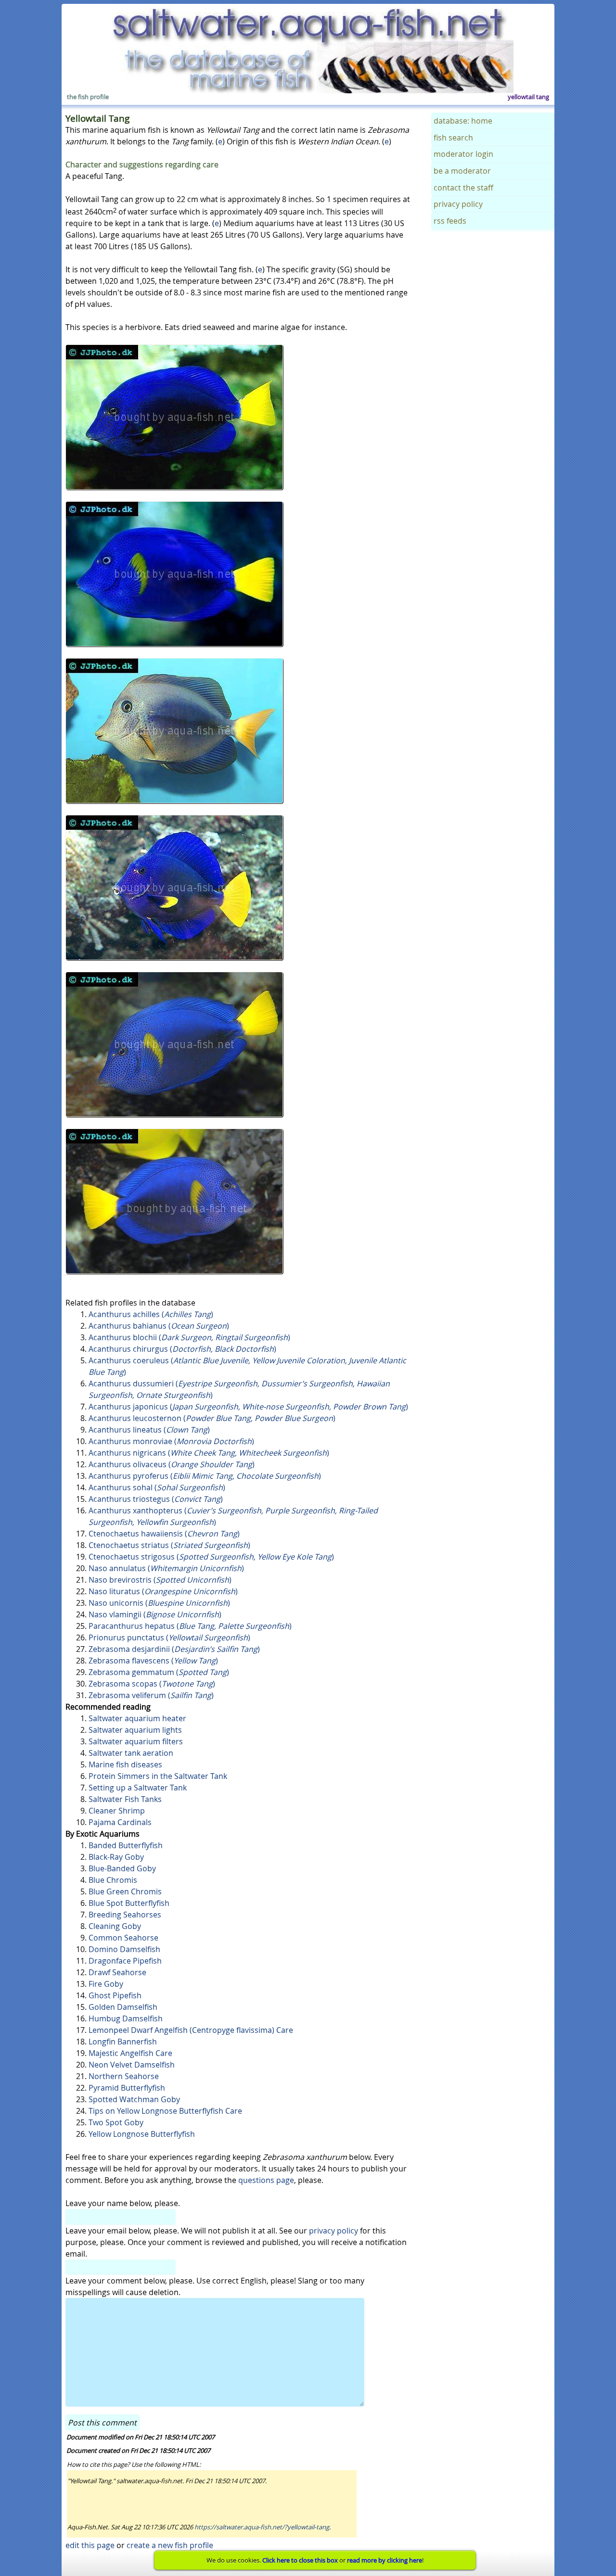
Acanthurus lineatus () (149, 1430)
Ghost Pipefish (115, 1995)
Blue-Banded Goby (122, 1868)
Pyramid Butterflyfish (127, 2088)
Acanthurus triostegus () (156, 1499)
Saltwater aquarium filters (136, 1741)
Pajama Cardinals (120, 1822)
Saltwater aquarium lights (135, 1730)
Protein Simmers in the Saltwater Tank (158, 1776)
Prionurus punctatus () (169, 1637)
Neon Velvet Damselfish (132, 2065)
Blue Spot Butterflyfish (129, 1903)
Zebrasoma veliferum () (151, 1695)
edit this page (90, 2545)
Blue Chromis (113, 1880)
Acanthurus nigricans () (209, 1453)
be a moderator (462, 171)
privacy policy (334, 2231)
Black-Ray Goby (116, 1857)
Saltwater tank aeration (131, 1753)
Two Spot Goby (116, 2122)
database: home (463, 121)
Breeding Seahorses (125, 1915)
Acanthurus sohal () (157, 1487)
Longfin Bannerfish (123, 2042)
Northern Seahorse (124, 2076)
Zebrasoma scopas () (152, 1684)
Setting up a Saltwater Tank (138, 1788)
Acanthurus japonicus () (248, 1407)
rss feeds (450, 221)
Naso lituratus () (163, 1591)
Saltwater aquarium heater (137, 1718)
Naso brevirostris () (160, 1580)
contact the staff (463, 188)
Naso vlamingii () (155, 1614)
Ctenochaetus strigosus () (211, 1557)
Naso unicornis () (159, 1603)
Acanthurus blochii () (189, 1337)
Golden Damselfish (123, 2007)
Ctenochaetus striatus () (169, 1545)
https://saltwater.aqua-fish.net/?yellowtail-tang (262, 2527)
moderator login (463, 154)
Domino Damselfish (124, 1949)
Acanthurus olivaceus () (172, 1464)
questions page (266, 2180)
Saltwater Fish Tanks (125, 1799)
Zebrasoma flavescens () (153, 1661)
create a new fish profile (170, 2545)
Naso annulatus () (166, 1568)
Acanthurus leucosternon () (212, 1418)
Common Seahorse (123, 1938)
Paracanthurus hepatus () (190, 1626)
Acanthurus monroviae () (171, 1441)
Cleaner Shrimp (117, 1811)
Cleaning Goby (115, 1926)
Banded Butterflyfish (126, 1845)
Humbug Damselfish (126, 2018)
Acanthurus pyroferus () (205, 1476)
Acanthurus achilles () (151, 1314)
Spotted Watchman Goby (134, 2099)
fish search (453, 138)
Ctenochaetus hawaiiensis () (164, 1534)
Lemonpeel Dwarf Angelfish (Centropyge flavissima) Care (191, 2030)
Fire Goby (106, 1984)
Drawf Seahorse (117, 1972)
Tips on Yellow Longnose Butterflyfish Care (165, 2111)
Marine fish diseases (125, 1764)
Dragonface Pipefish (125, 1961)
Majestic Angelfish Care (130, 2053)
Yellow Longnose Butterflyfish (142, 2134)
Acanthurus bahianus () (159, 1326)
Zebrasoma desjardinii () (174, 1649)
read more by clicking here (385, 2560)
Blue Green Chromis (125, 1891)
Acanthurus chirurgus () (182, 1349)
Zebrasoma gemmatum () (159, 1672)
